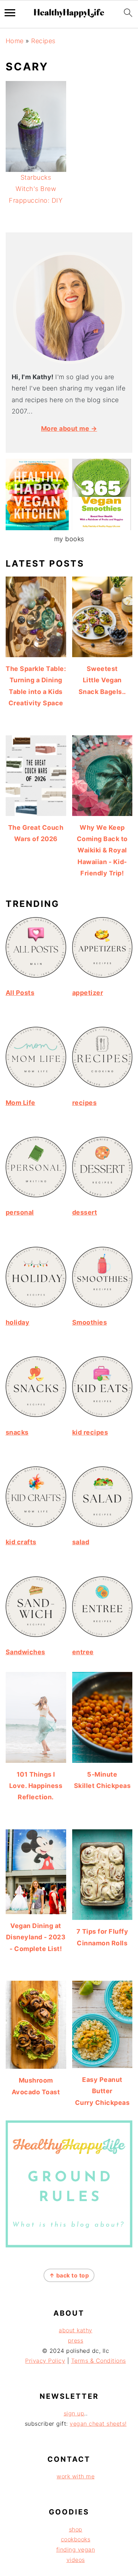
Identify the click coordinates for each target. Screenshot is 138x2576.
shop (76, 2529)
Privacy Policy (45, 2361)
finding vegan (76, 2549)
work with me (76, 2476)
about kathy (76, 2330)
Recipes (43, 41)
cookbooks (76, 2539)
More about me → (69, 429)
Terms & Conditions (99, 2361)
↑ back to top (69, 2275)
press (76, 2340)
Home (15, 41)
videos (76, 2560)
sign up (74, 2413)
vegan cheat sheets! (98, 2424)
